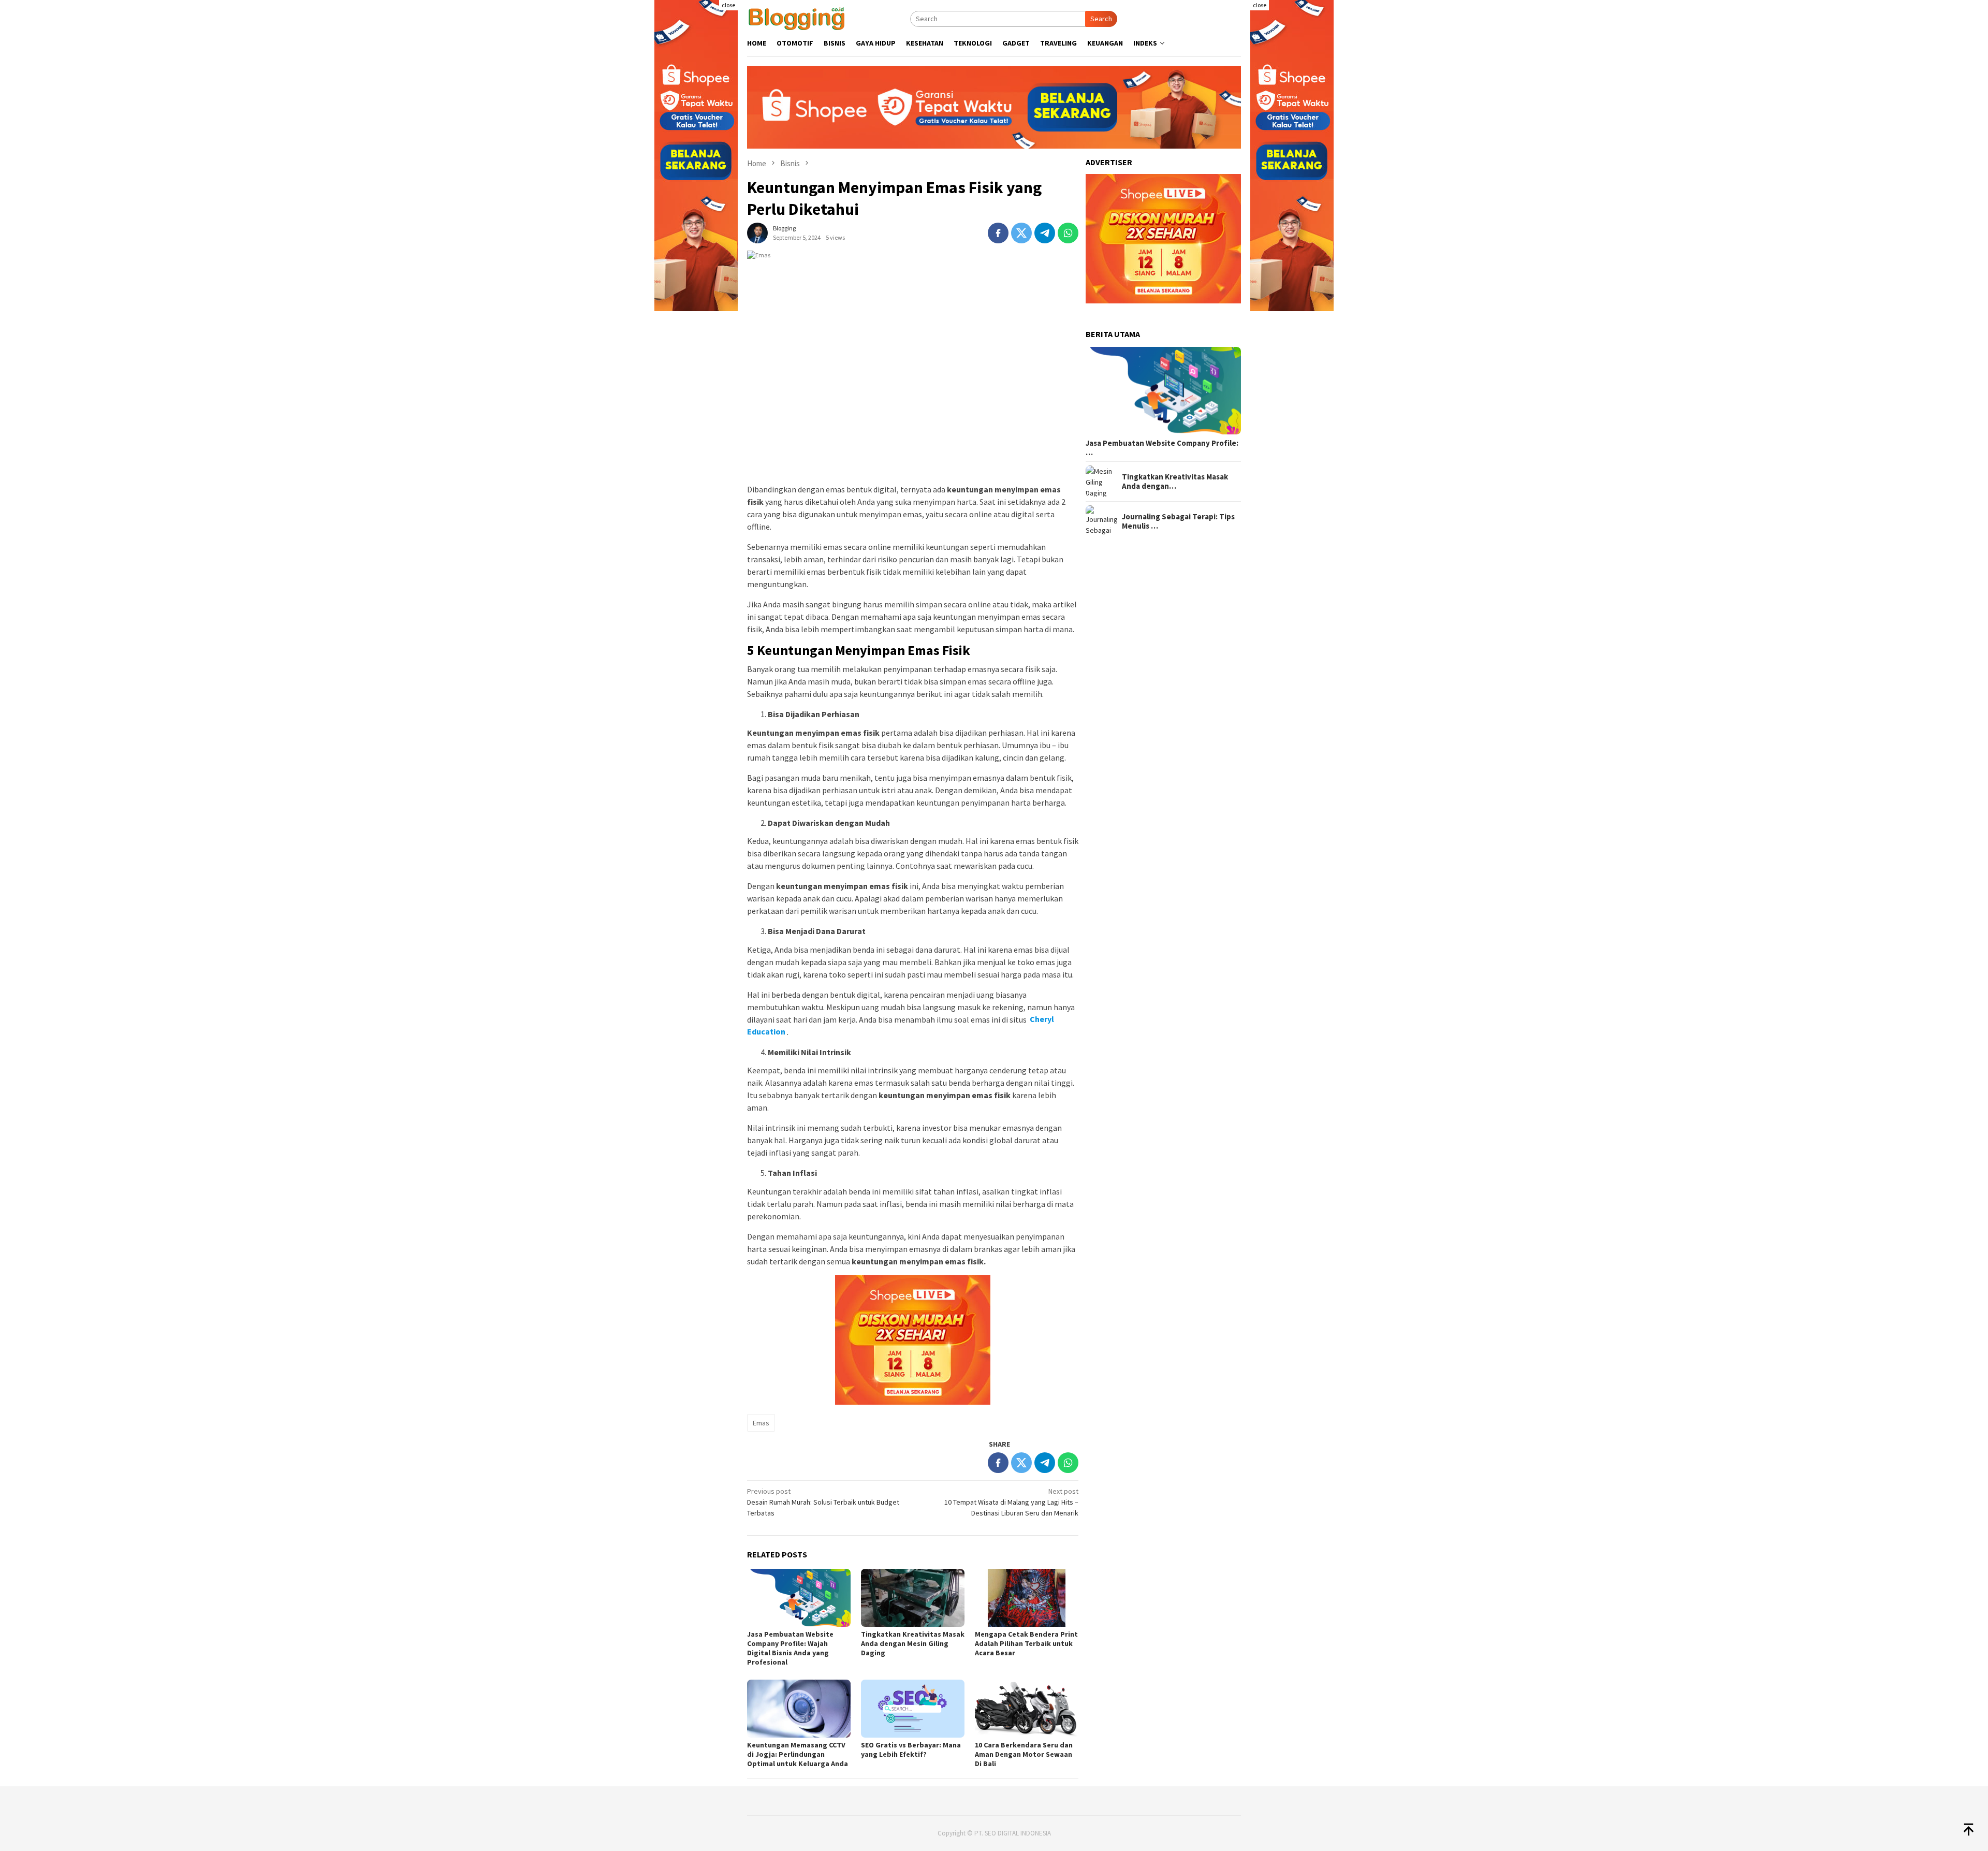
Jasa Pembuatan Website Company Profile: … (1162, 447)
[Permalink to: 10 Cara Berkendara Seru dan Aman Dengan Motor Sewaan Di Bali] (1027, 1709)
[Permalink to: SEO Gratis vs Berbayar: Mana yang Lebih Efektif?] (913, 1709)
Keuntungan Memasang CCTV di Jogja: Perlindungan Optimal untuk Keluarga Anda (798, 1754)
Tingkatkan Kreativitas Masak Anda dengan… (1175, 481)
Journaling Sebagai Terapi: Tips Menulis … (1178, 521)
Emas (761, 1423)
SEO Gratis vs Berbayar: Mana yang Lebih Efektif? (911, 1750)
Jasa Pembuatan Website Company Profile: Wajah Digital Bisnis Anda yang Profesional (790, 1648)
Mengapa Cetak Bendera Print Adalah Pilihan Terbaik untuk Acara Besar (1026, 1643)
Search (1101, 19)
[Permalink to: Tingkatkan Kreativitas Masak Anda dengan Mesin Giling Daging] (913, 1598)
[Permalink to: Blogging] (757, 232)
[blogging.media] (796, 18)
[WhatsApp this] (1068, 233)
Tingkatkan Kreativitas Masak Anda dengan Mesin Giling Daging (913, 1643)
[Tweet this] (1021, 233)
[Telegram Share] (1045, 233)
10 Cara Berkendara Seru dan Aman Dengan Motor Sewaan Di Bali (1024, 1754)
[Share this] (998, 233)
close (728, 5)
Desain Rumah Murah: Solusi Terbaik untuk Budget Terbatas (823, 1502)
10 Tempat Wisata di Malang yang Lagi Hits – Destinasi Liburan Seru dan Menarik (1011, 1502)
